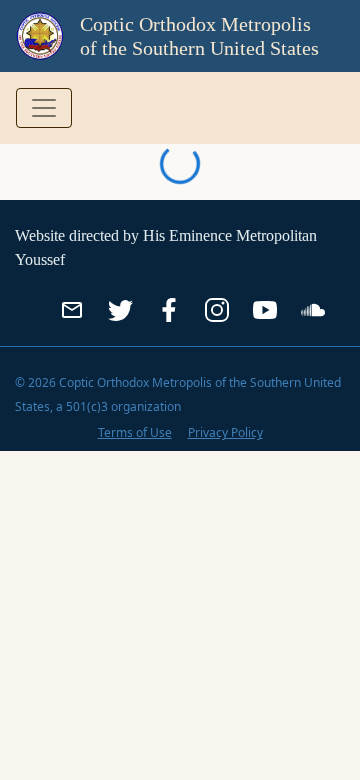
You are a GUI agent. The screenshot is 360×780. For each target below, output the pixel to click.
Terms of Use (135, 432)
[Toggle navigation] (44, 108)
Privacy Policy (225, 432)
